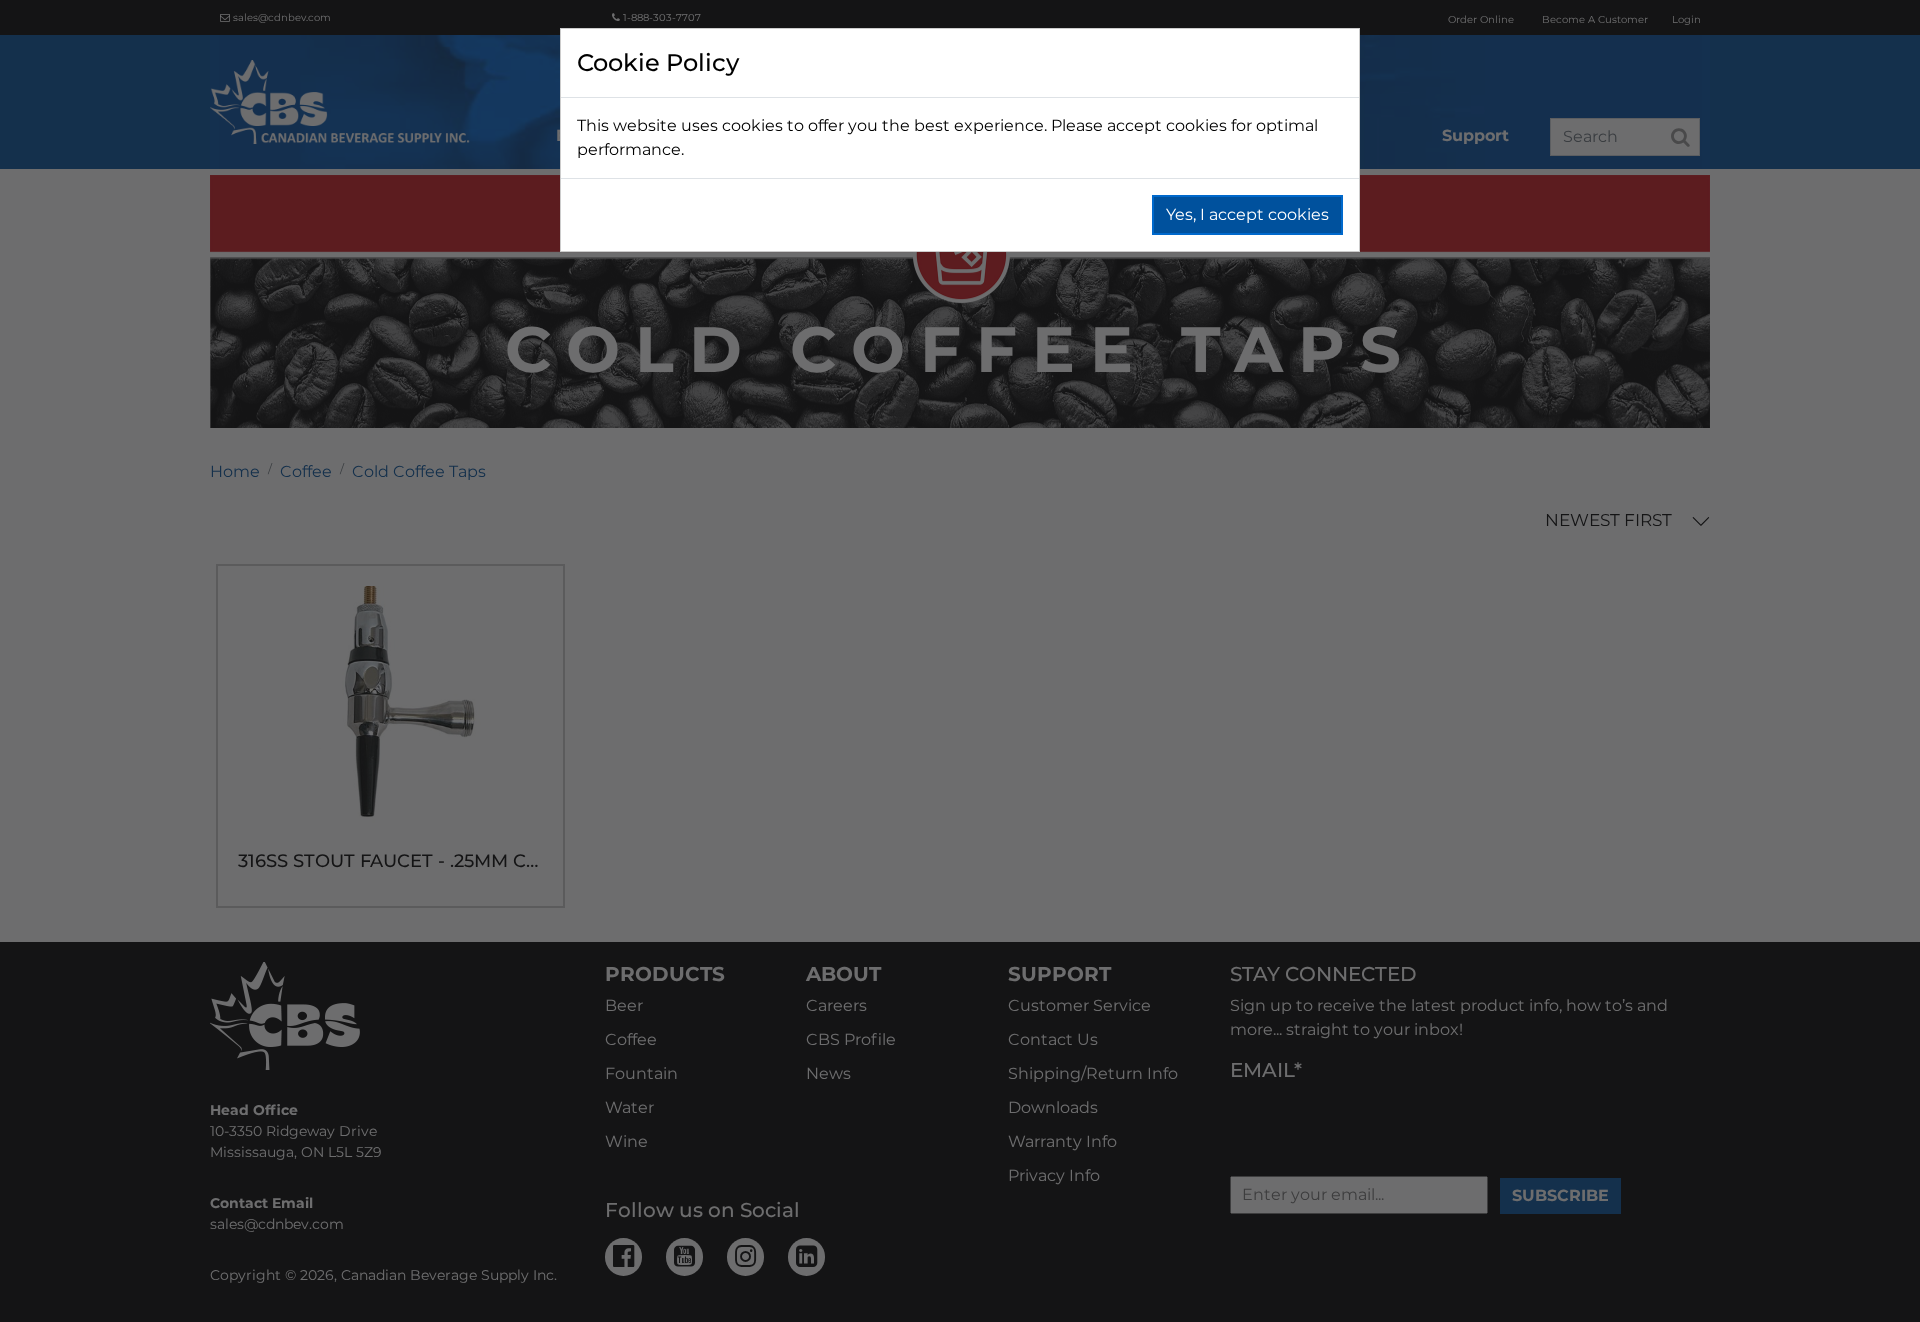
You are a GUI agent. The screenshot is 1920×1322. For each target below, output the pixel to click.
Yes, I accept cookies (1247, 214)
